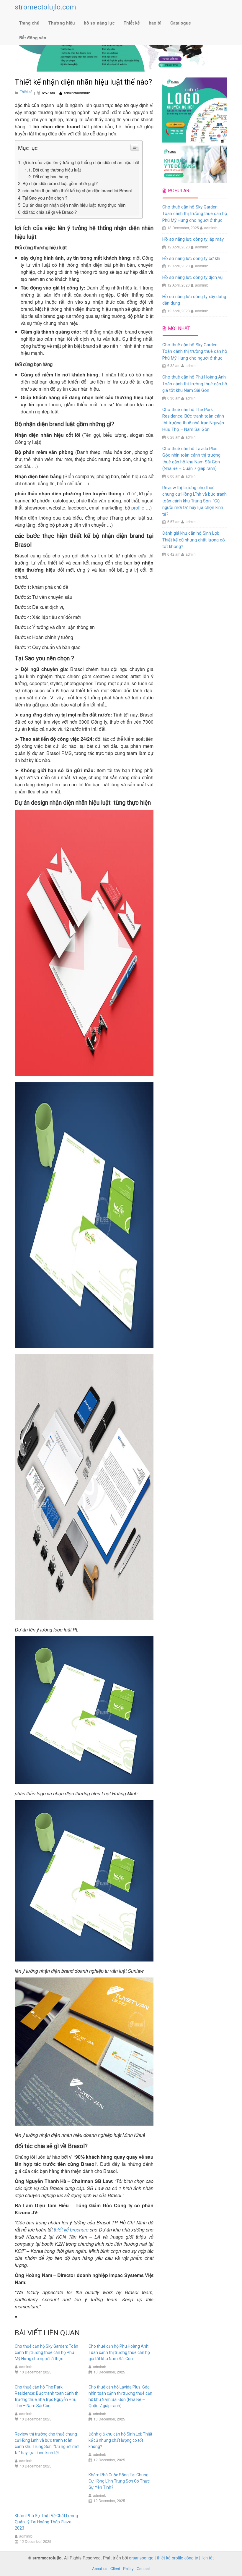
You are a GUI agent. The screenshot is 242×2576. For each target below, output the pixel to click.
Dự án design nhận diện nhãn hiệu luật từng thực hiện (74, 205)
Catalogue (181, 23)
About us (100, 2568)
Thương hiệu (62, 23)
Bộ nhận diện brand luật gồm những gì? (60, 183)
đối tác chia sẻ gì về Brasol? (50, 212)
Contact (143, 2568)
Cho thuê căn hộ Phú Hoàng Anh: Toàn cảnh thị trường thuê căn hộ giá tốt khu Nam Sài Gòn (119, 2352)
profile (138, 508)
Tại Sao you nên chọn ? (45, 198)
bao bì (155, 23)
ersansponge (141, 2558)
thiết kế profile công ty (178, 2558)
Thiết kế (132, 23)
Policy (128, 2568)
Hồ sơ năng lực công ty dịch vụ (192, 277)
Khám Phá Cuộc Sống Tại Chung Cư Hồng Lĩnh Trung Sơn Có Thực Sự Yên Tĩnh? (119, 2481)
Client (115, 2568)
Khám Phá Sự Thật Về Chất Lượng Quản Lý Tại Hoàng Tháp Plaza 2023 (46, 2522)
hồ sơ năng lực (99, 23)
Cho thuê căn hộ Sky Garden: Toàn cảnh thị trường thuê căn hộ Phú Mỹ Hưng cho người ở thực (46, 2352)
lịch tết (208, 2558)
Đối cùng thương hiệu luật (57, 170)
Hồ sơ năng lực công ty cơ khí (191, 258)
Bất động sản (33, 38)
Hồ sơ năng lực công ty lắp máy (193, 239)
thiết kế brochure (71, 2230)
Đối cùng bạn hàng (50, 176)
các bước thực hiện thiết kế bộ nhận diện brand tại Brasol (77, 190)
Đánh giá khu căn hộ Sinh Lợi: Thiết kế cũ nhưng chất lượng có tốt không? (120, 2440)
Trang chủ (29, 23)
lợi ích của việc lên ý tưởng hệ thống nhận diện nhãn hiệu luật (81, 162)
